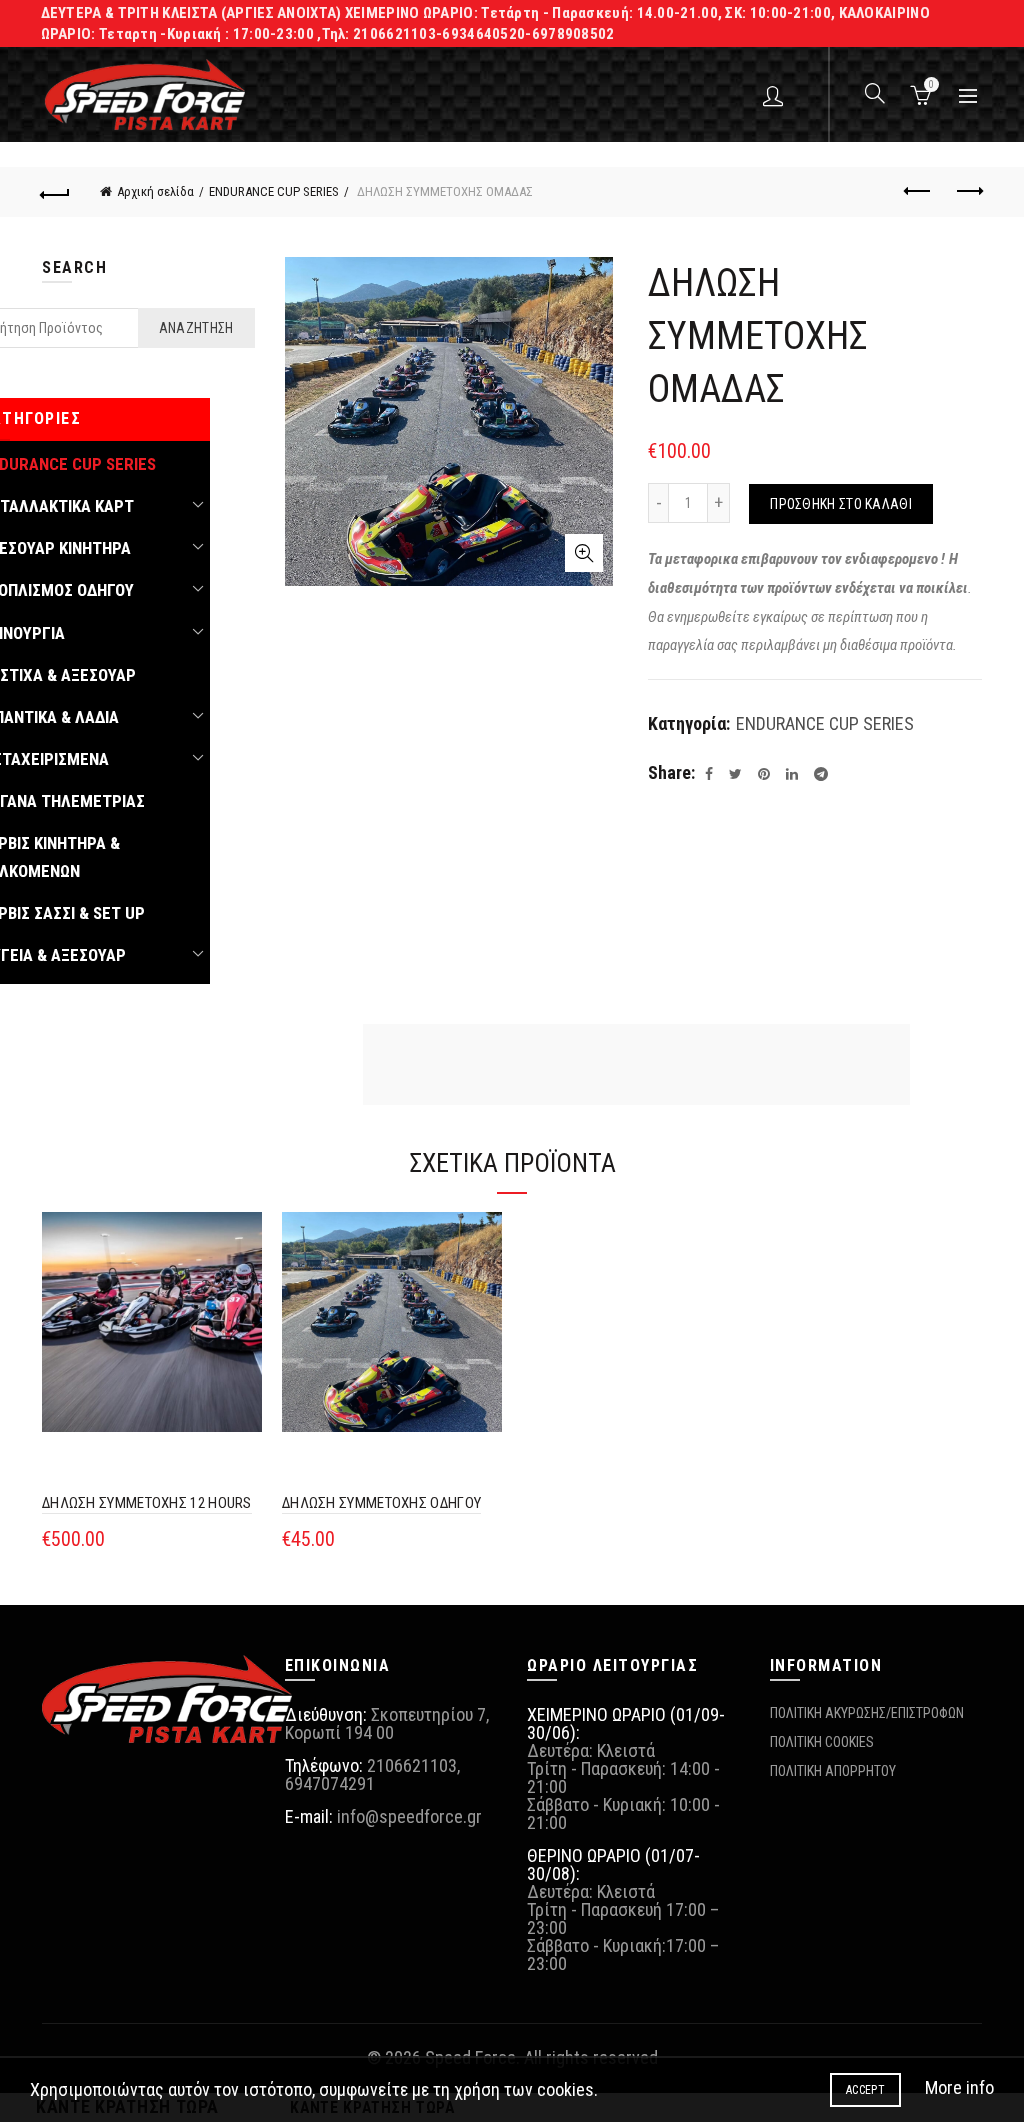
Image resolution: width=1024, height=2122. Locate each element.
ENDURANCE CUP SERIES (274, 191)
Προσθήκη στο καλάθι (841, 504)
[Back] (56, 192)
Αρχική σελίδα (155, 191)
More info (959, 2087)
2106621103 (412, 1765)
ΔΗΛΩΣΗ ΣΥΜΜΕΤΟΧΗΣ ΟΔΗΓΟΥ (381, 1503)
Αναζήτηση (196, 328)
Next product (968, 192)
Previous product (918, 192)
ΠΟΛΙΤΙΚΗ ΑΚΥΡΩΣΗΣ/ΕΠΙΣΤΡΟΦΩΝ (867, 1713)
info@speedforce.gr (409, 1816)
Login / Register (775, 95)
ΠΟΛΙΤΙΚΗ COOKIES (822, 1742)
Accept (865, 2090)
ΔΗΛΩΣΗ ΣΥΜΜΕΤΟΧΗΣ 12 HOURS (147, 1503)
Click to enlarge (584, 553)
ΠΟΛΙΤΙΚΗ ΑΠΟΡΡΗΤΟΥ (833, 1771)
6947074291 (330, 1783)
